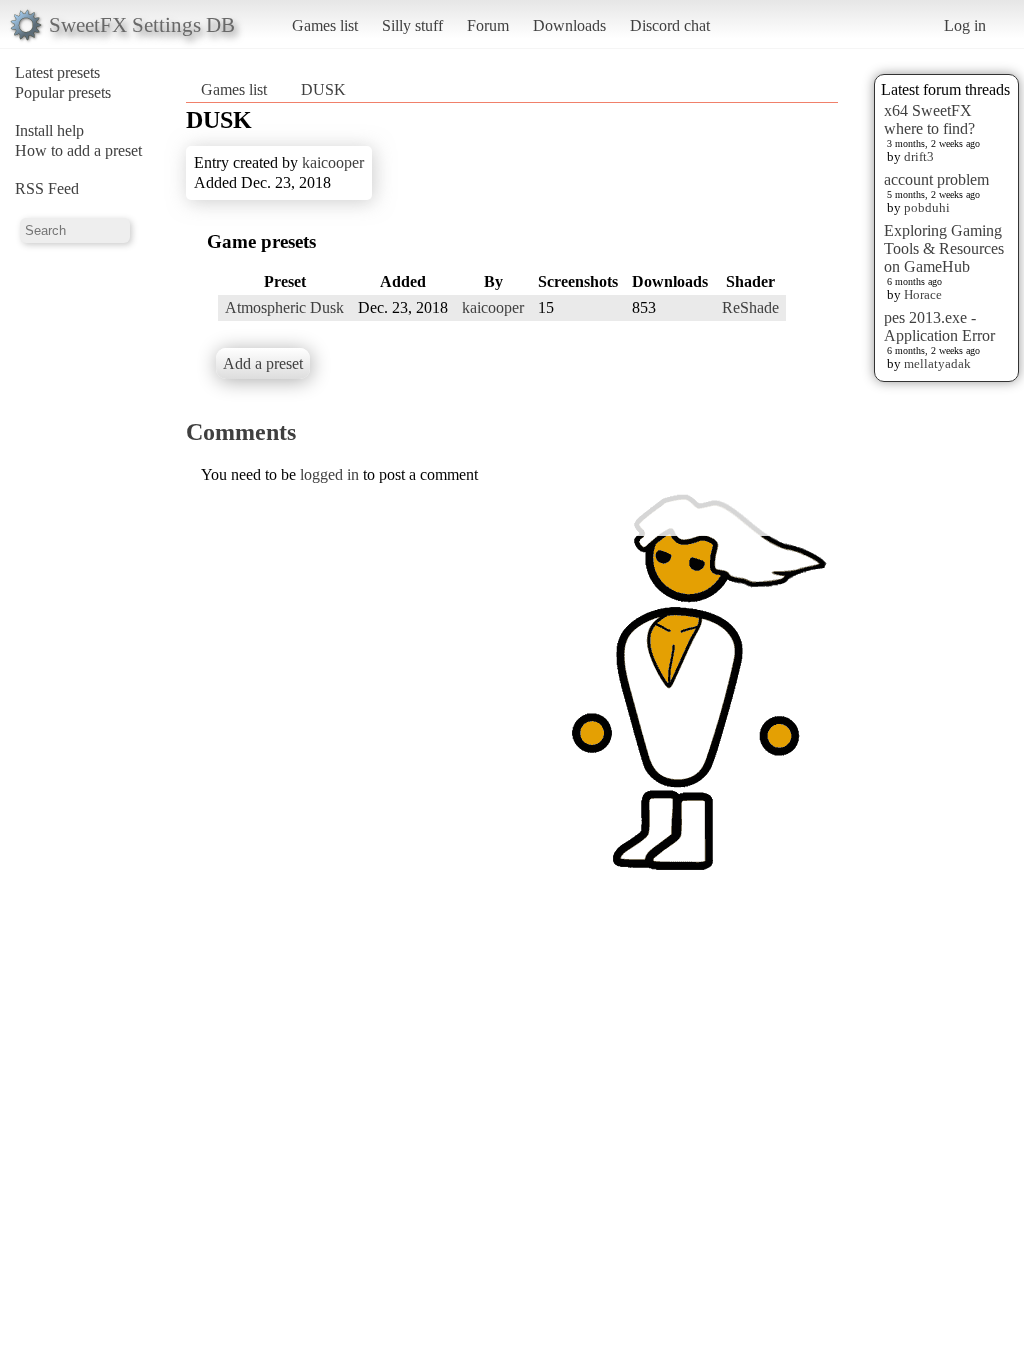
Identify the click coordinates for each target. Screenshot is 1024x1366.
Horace (923, 294)
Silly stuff (412, 25)
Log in (965, 25)
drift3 (919, 156)
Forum (488, 25)
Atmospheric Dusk (284, 307)
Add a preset (263, 363)
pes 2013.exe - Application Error (939, 326)
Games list (325, 25)
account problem (936, 179)
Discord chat (670, 25)
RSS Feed (47, 188)
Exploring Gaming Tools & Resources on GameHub (944, 248)
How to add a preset (78, 150)
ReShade (750, 307)
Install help (49, 130)
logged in (329, 474)
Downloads (569, 25)
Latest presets (57, 72)
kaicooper (333, 162)
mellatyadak (937, 363)
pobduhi (927, 207)
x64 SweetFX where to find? (929, 119)
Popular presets (63, 92)
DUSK (323, 89)
